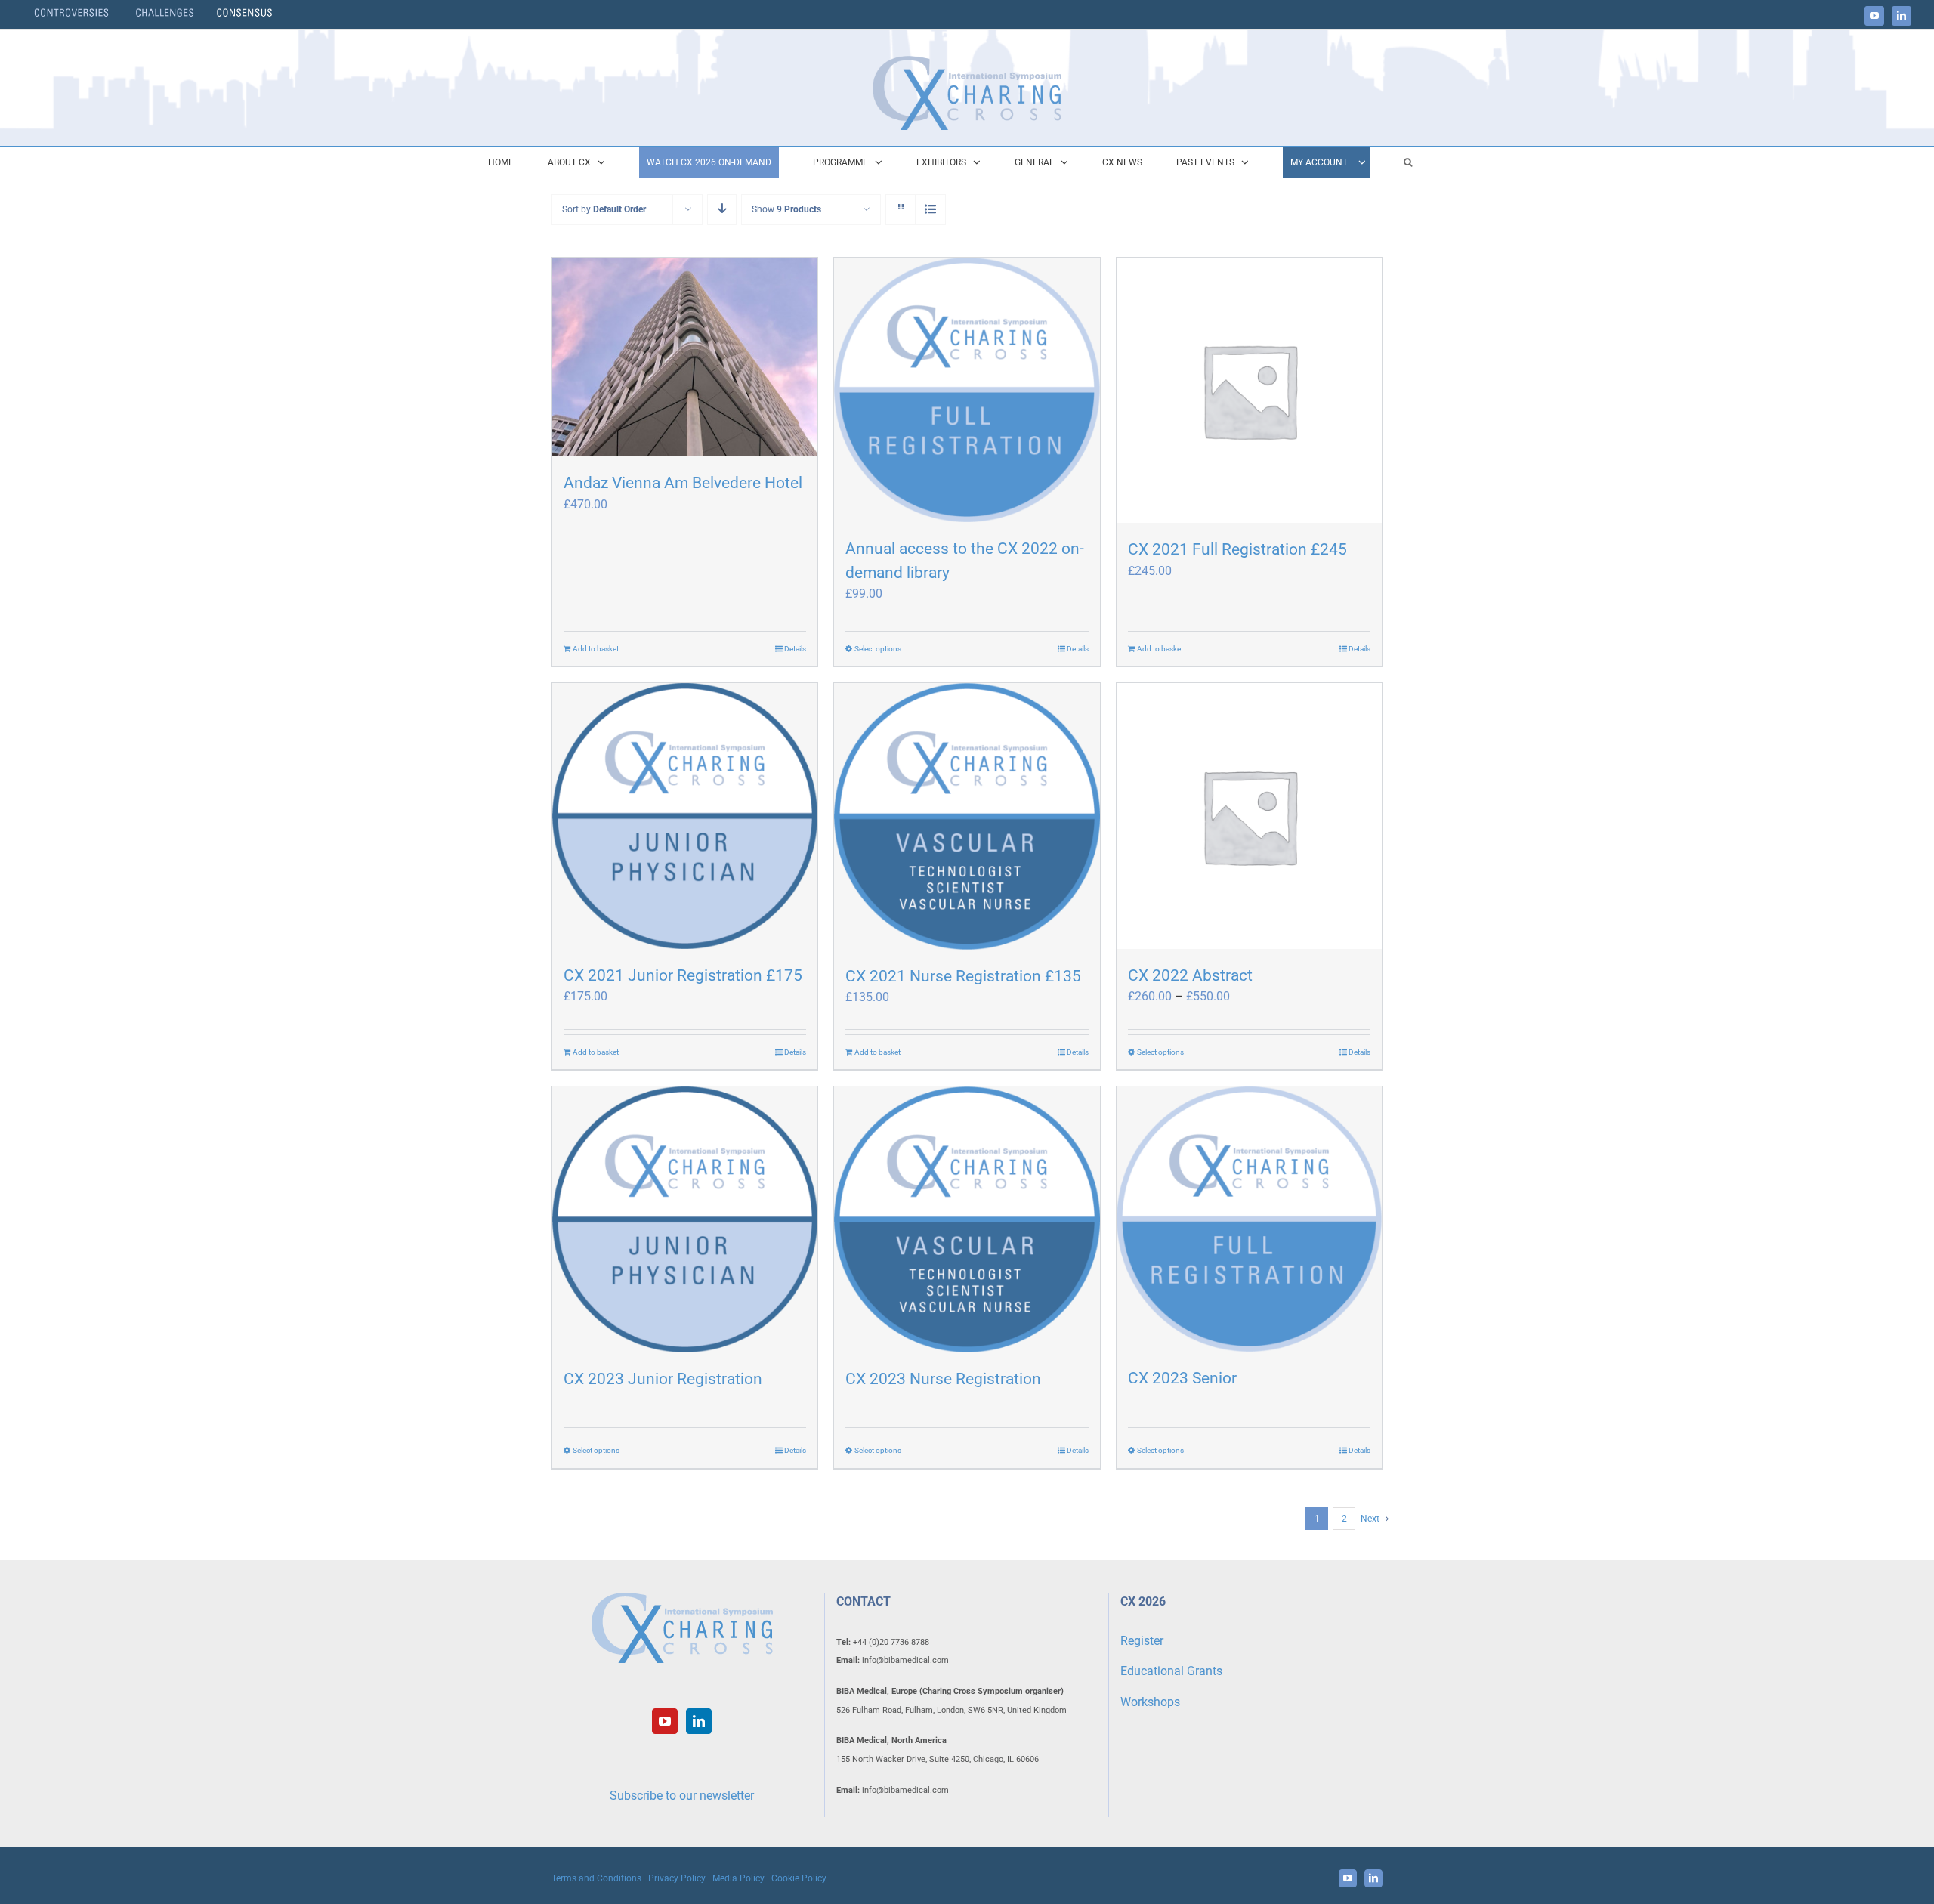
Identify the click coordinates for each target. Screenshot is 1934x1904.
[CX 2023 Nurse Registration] (967, 1219)
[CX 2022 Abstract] (1249, 816)
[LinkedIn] (699, 1721)
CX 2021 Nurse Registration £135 (963, 976)
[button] (1408, 162)
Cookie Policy (799, 1878)
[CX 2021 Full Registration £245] (1249, 390)
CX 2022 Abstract (1190, 975)
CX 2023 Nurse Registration (943, 1379)
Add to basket (596, 649)
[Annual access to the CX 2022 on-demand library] (967, 390)
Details (795, 649)
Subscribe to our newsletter (682, 1796)
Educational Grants (1171, 1671)
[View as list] (930, 210)
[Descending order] (722, 210)
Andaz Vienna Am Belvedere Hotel (683, 483)
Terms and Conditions (596, 1878)
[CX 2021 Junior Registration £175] (685, 816)
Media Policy (738, 1878)
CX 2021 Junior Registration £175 (683, 975)
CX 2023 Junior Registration (663, 1379)
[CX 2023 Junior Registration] (685, 1219)
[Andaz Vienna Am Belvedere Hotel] (685, 357)
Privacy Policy (677, 1878)
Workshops (1150, 1702)
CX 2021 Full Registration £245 (1237, 549)
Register (1142, 1641)
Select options (878, 649)
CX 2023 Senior (1182, 1378)
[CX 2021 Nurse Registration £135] (967, 816)
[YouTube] (665, 1721)
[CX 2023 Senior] (1249, 1219)
